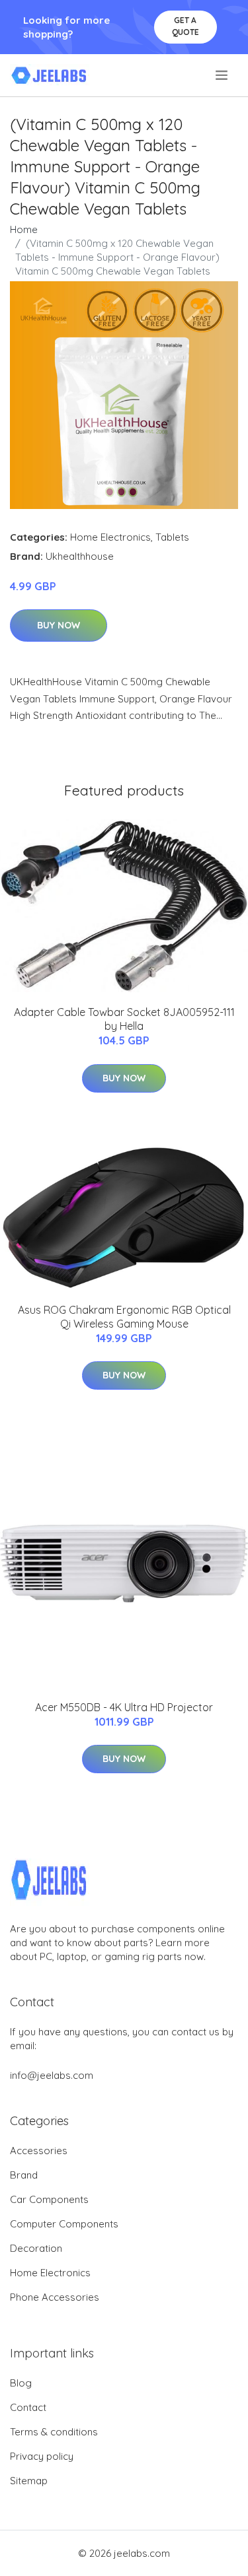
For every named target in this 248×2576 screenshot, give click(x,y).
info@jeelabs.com (52, 2075)
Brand (24, 2175)
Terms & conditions (54, 2432)
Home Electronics (110, 537)
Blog (21, 2383)
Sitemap (29, 2481)
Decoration (36, 2248)
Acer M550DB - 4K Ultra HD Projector (124, 1707)
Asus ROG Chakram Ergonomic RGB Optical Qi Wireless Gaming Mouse (124, 1317)
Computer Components (64, 2224)
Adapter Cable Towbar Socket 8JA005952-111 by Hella (124, 1019)
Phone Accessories (55, 2297)
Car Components (49, 2199)
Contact (28, 2407)
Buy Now (59, 625)
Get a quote (186, 26)
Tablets (172, 537)
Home (24, 229)
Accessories (39, 2151)
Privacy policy (42, 2456)
